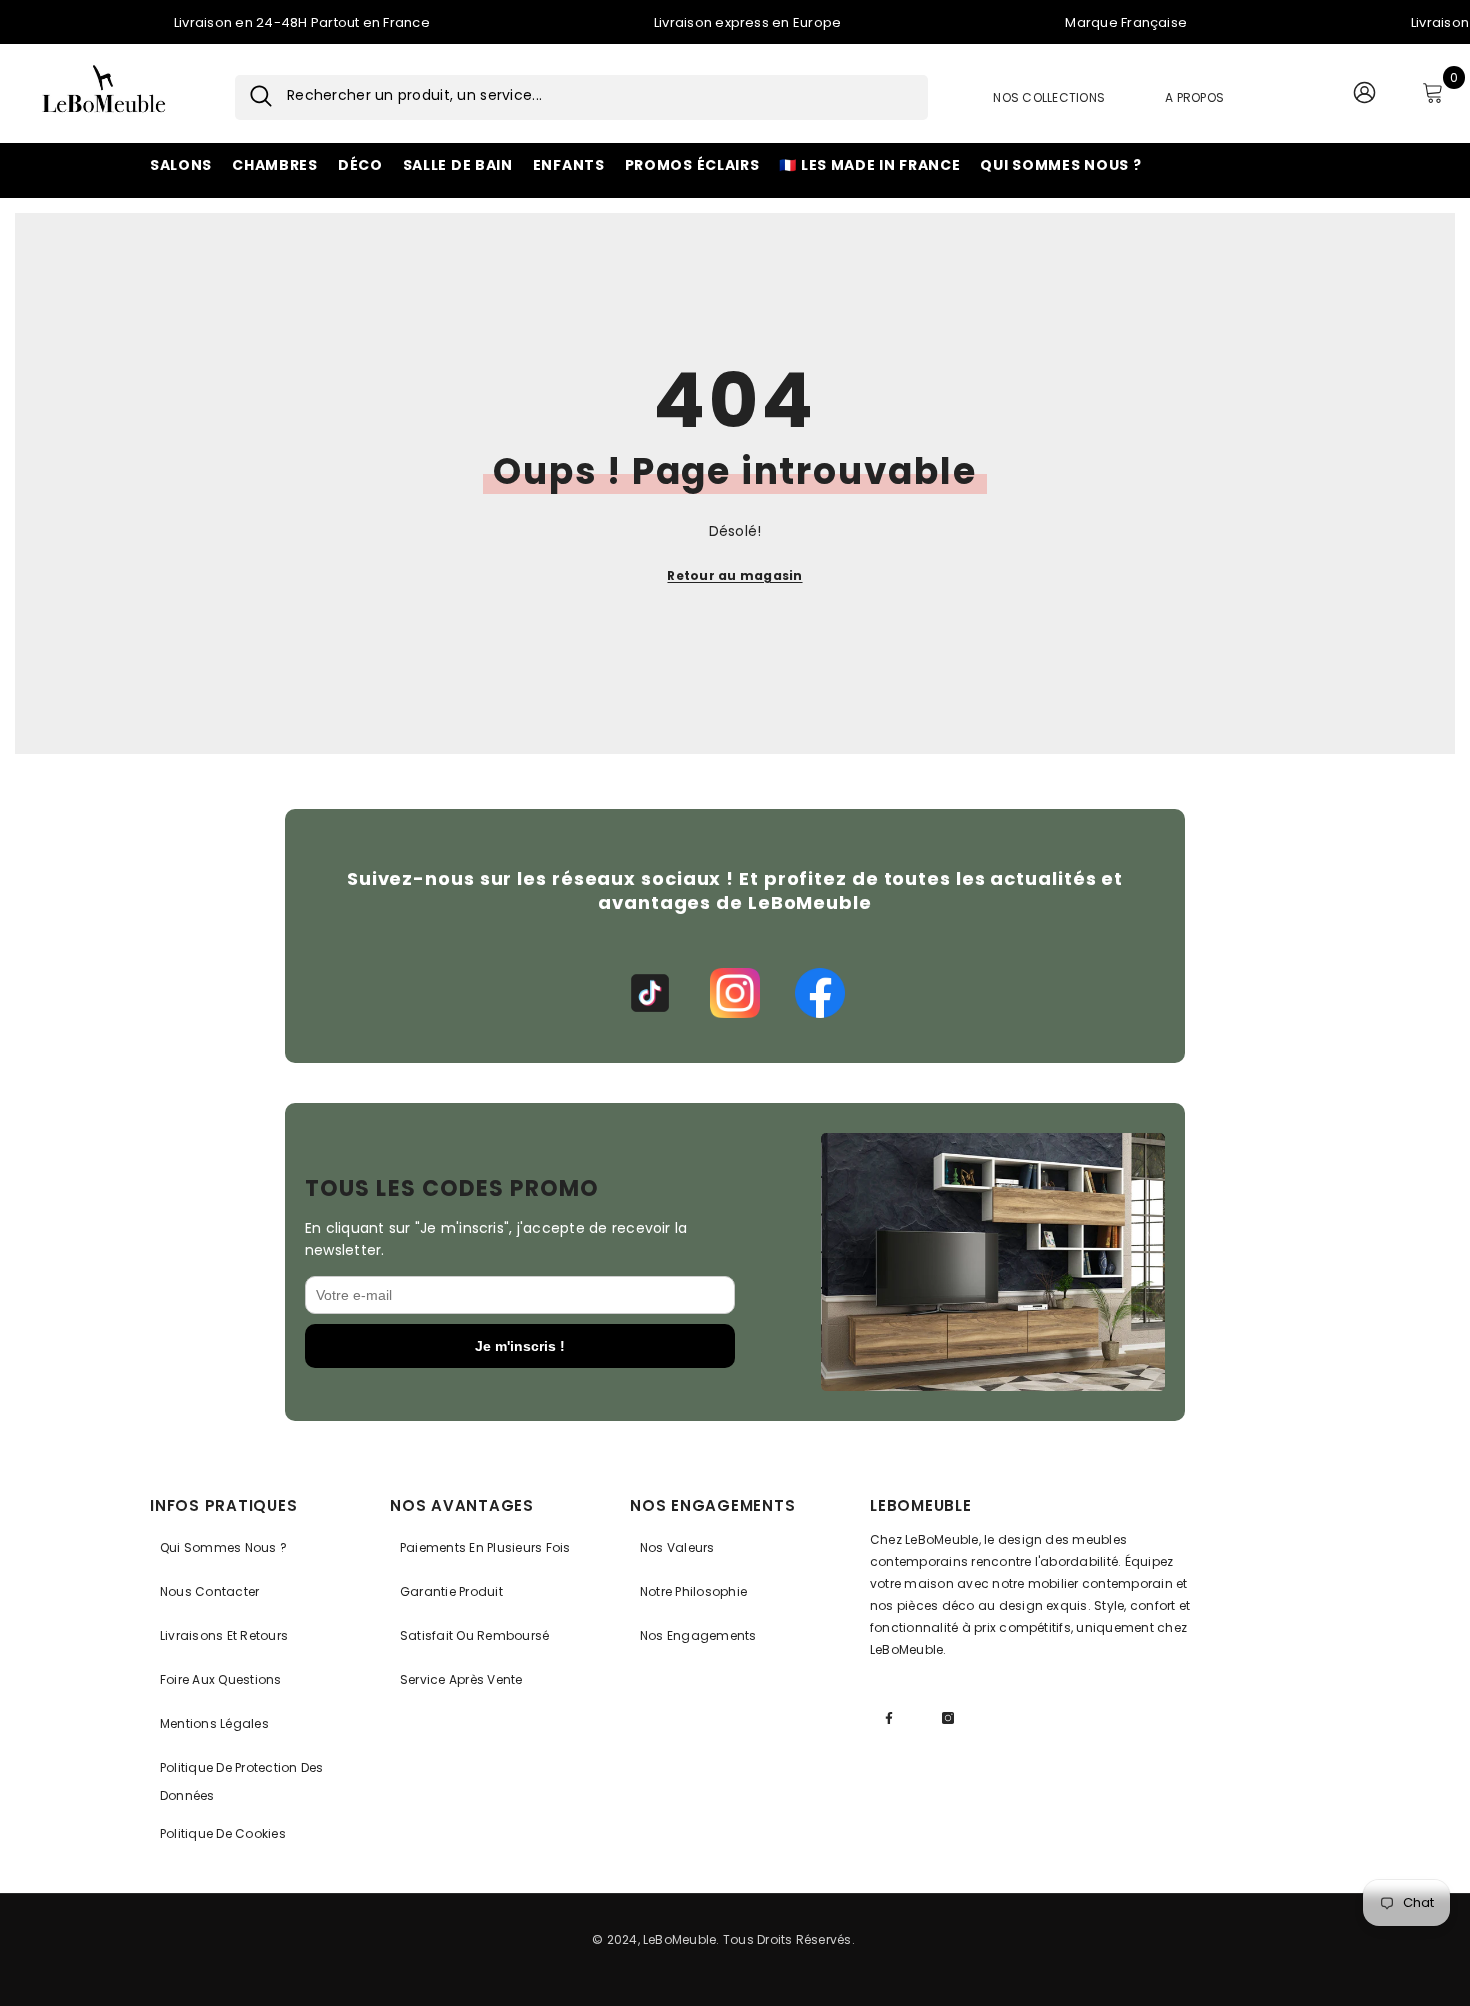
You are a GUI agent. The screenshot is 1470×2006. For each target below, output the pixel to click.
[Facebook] (820, 993)
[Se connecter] (1364, 97)
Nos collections (1049, 97)
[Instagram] (735, 993)
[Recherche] (253, 97)
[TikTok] (650, 993)
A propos (1194, 97)
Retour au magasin (734, 575)
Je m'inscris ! (520, 1346)
